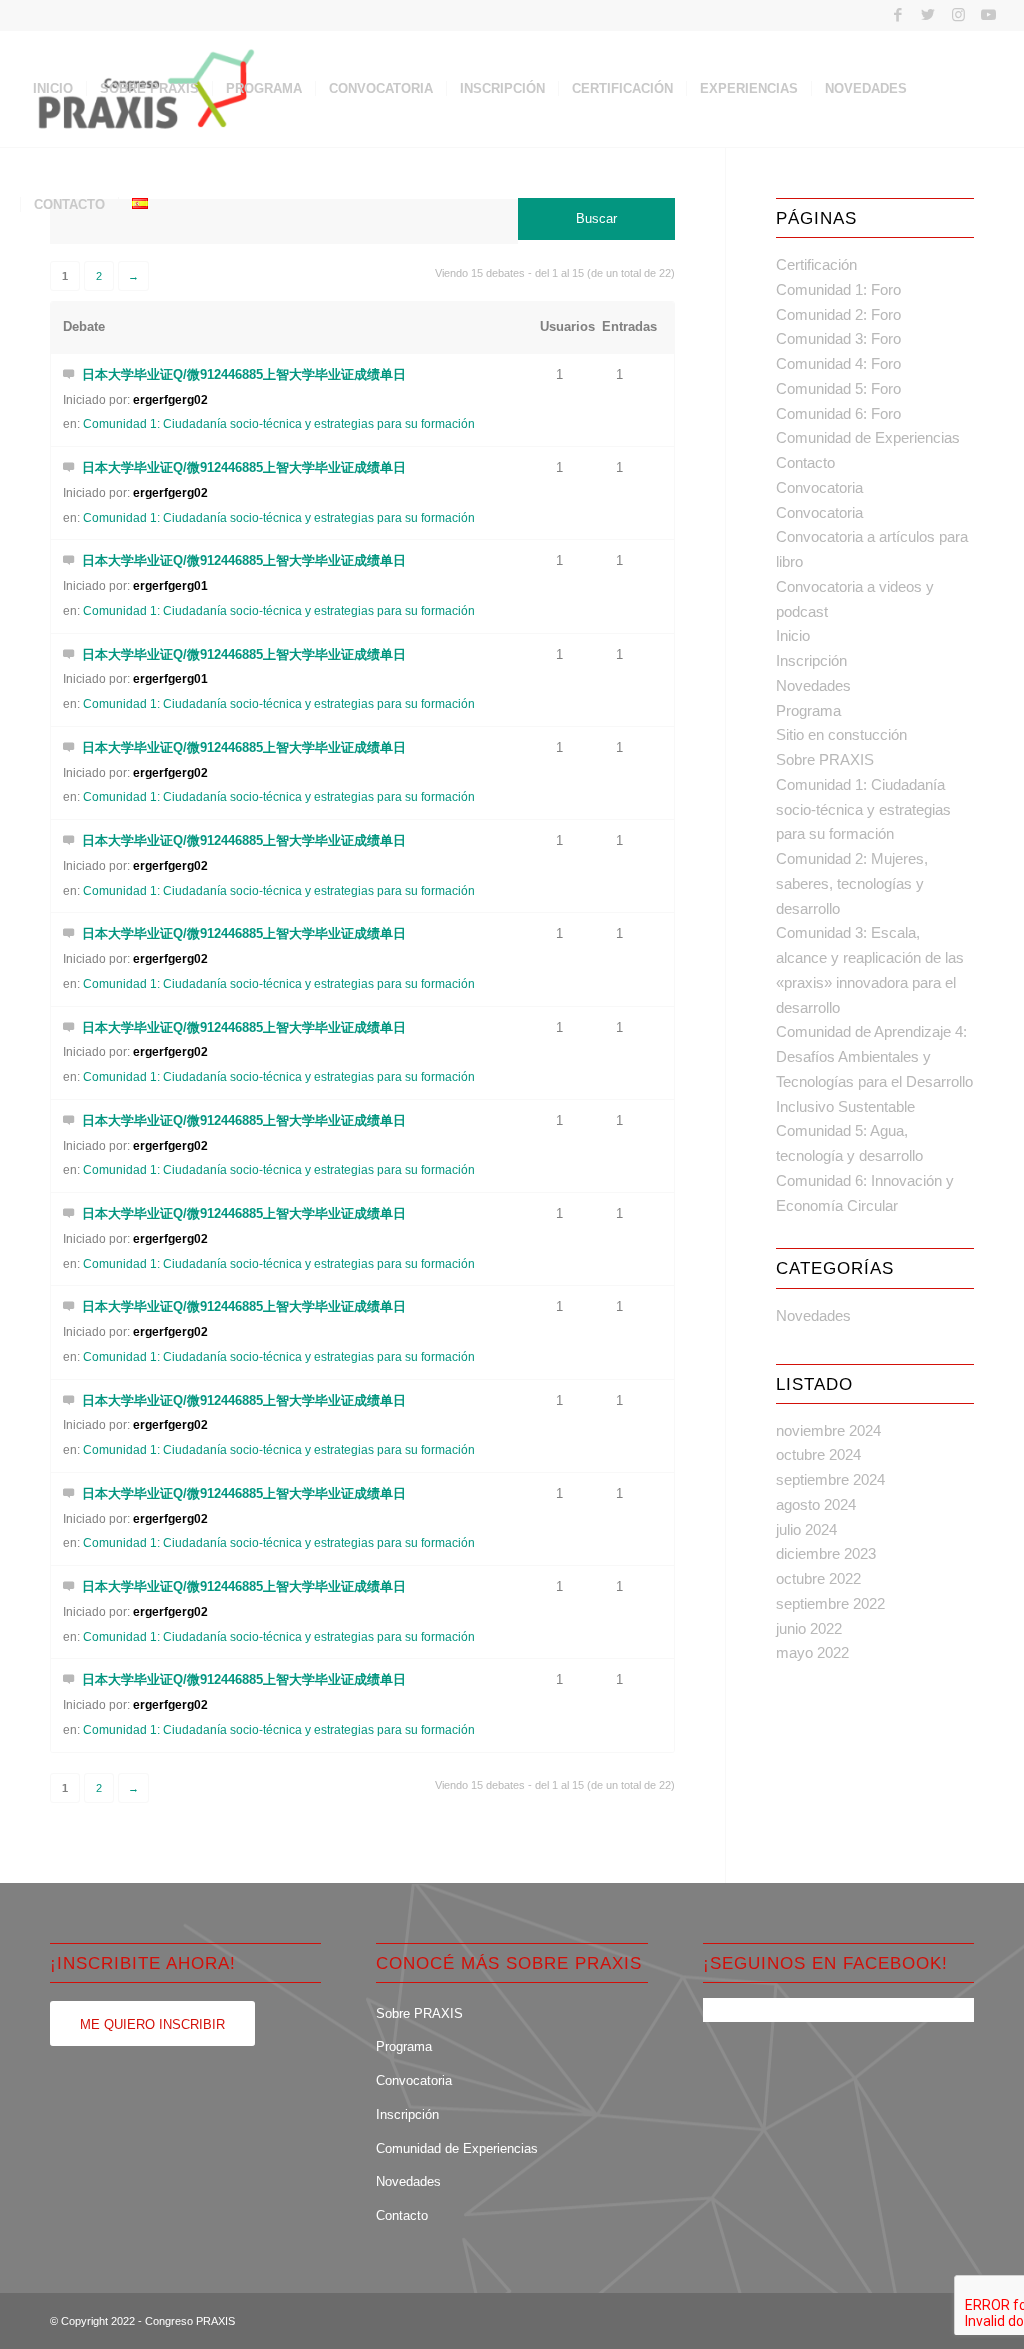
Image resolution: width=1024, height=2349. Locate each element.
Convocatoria (819, 487)
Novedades (813, 685)
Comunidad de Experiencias (868, 437)
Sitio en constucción (841, 734)
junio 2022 (809, 1628)
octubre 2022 (818, 1578)
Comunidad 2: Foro (838, 314)
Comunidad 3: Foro (838, 338)
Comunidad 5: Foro (838, 388)
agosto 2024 (816, 1504)
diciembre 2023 (826, 1553)
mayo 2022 (812, 1652)
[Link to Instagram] (958, 15)
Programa (808, 710)
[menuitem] (53, 89)
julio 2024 (806, 1529)
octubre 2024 (818, 1454)
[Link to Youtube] (989, 15)
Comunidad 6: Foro (838, 413)
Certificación (816, 264)
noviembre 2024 (828, 1430)
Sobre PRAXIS (825, 759)
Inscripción (811, 660)
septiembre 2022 (830, 1603)
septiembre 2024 (830, 1479)
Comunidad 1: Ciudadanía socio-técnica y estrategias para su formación (279, 424)
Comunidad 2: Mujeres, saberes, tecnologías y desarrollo (852, 883)
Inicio (793, 635)
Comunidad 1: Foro (838, 289)
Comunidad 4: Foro (838, 363)
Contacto (805, 462)
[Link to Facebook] (898, 15)
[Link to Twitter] (928, 15)
